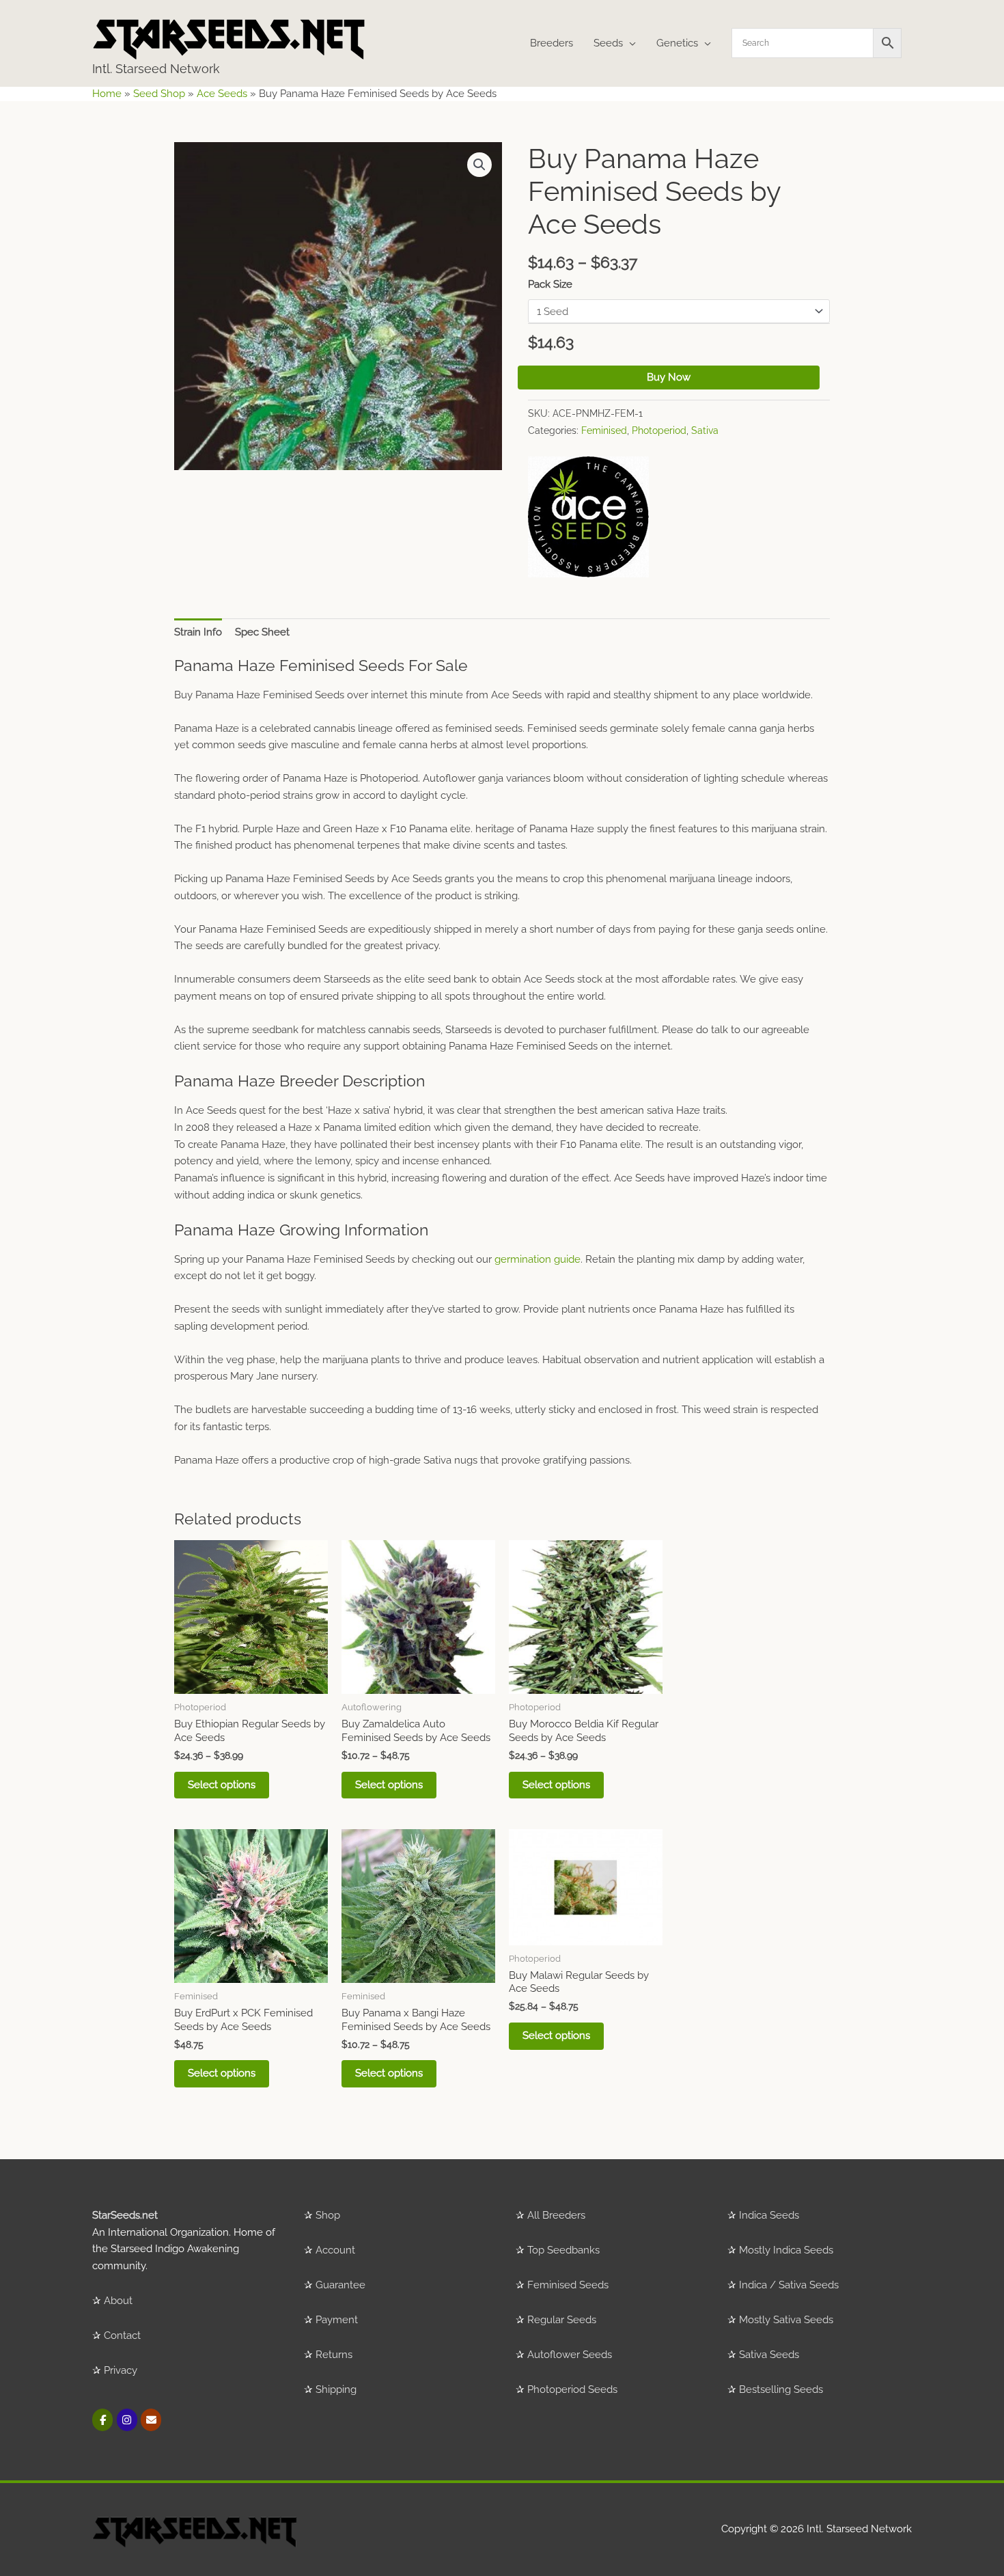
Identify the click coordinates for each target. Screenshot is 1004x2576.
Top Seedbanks (563, 2250)
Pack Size (550, 284)
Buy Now (669, 377)
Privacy (121, 2370)
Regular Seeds (562, 2320)
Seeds (608, 43)
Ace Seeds (222, 94)
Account (335, 2250)
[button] (479, 165)
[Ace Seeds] (588, 517)
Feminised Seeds (568, 2285)
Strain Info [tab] (198, 632)
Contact (122, 2335)
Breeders (552, 43)
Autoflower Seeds (570, 2355)
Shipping (336, 2389)
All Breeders (556, 2215)
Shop (328, 2215)
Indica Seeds (769, 2215)
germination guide (538, 1259)
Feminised (604, 430)
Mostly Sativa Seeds (786, 2320)
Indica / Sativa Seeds (789, 2285)
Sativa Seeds (769, 2355)
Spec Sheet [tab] (262, 632)
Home (107, 94)
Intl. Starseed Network (156, 69)
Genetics (677, 43)
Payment (337, 2320)
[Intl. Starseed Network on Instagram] (127, 2420)
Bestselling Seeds (781, 2389)
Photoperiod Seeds (572, 2389)
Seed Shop (159, 94)
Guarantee (340, 2285)
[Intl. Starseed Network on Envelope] (151, 2420)
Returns (334, 2355)
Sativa (705, 430)
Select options (222, 1785)
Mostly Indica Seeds (786, 2250)
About (118, 2301)
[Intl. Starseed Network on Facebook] (102, 2420)
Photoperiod (659, 430)
